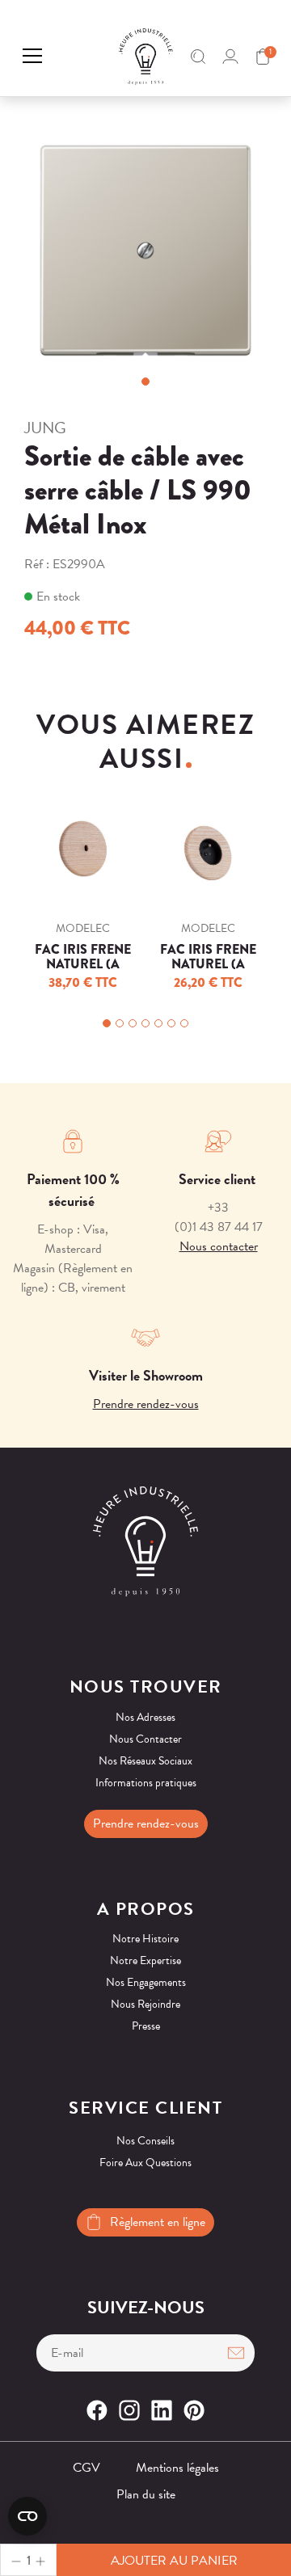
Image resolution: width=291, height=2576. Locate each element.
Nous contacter (219, 1246)
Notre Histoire (145, 1939)
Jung (45, 428)
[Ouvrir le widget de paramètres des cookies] (27, 2516)
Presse (146, 2026)
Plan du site (146, 2494)
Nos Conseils (145, 2141)
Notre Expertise (145, 1960)
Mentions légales (177, 2468)
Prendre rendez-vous (146, 1404)
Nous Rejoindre (145, 2004)
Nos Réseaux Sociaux (145, 1761)
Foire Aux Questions (145, 2163)
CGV (86, 2468)
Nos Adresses (145, 1717)
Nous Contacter (145, 1739)
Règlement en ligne (158, 2222)
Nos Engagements (146, 1982)
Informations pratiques (146, 1783)
